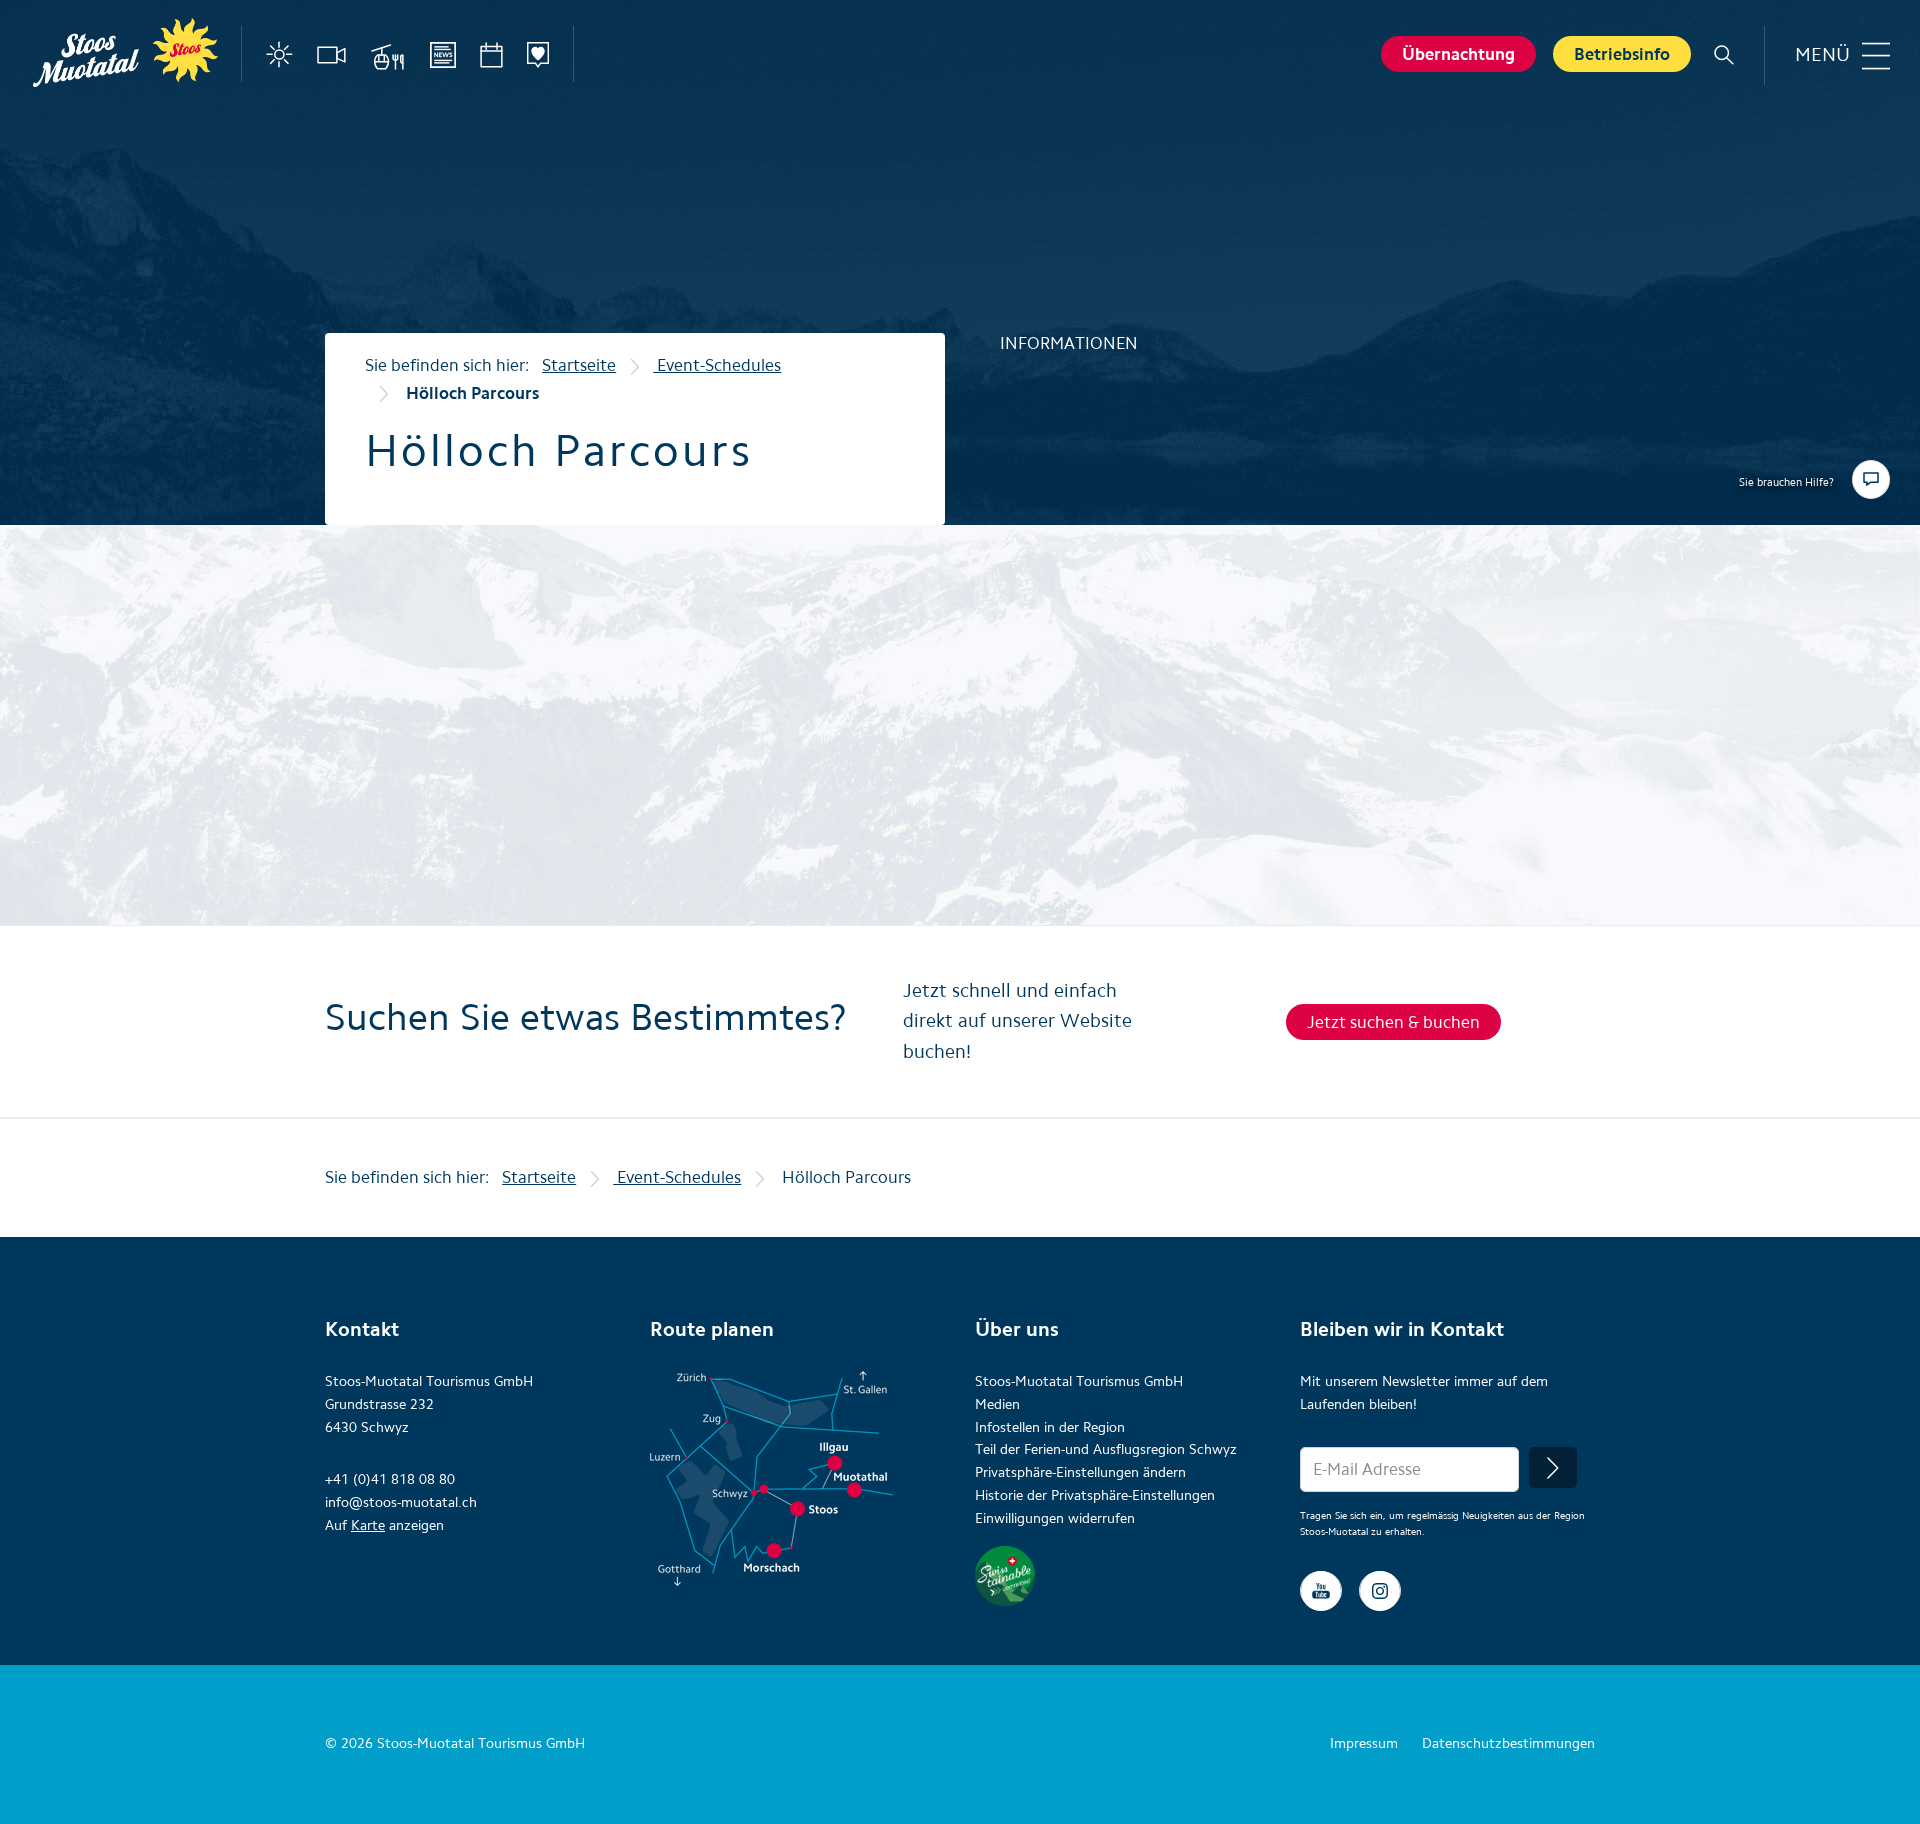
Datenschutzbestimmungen (1508, 1743)
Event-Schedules (717, 365)
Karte (368, 1525)
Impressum (1364, 1743)
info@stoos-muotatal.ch (401, 1502)
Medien (997, 1404)
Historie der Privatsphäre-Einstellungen (1095, 1495)
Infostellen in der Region (1050, 1427)
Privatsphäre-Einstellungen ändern (1080, 1472)
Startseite (579, 365)
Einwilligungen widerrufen (1055, 1518)
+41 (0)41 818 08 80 (390, 1479)
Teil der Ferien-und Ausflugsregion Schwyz (1106, 1449)
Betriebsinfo (1622, 54)
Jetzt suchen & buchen (1393, 1022)
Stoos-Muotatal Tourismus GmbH (1079, 1381)
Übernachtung (1458, 54)
